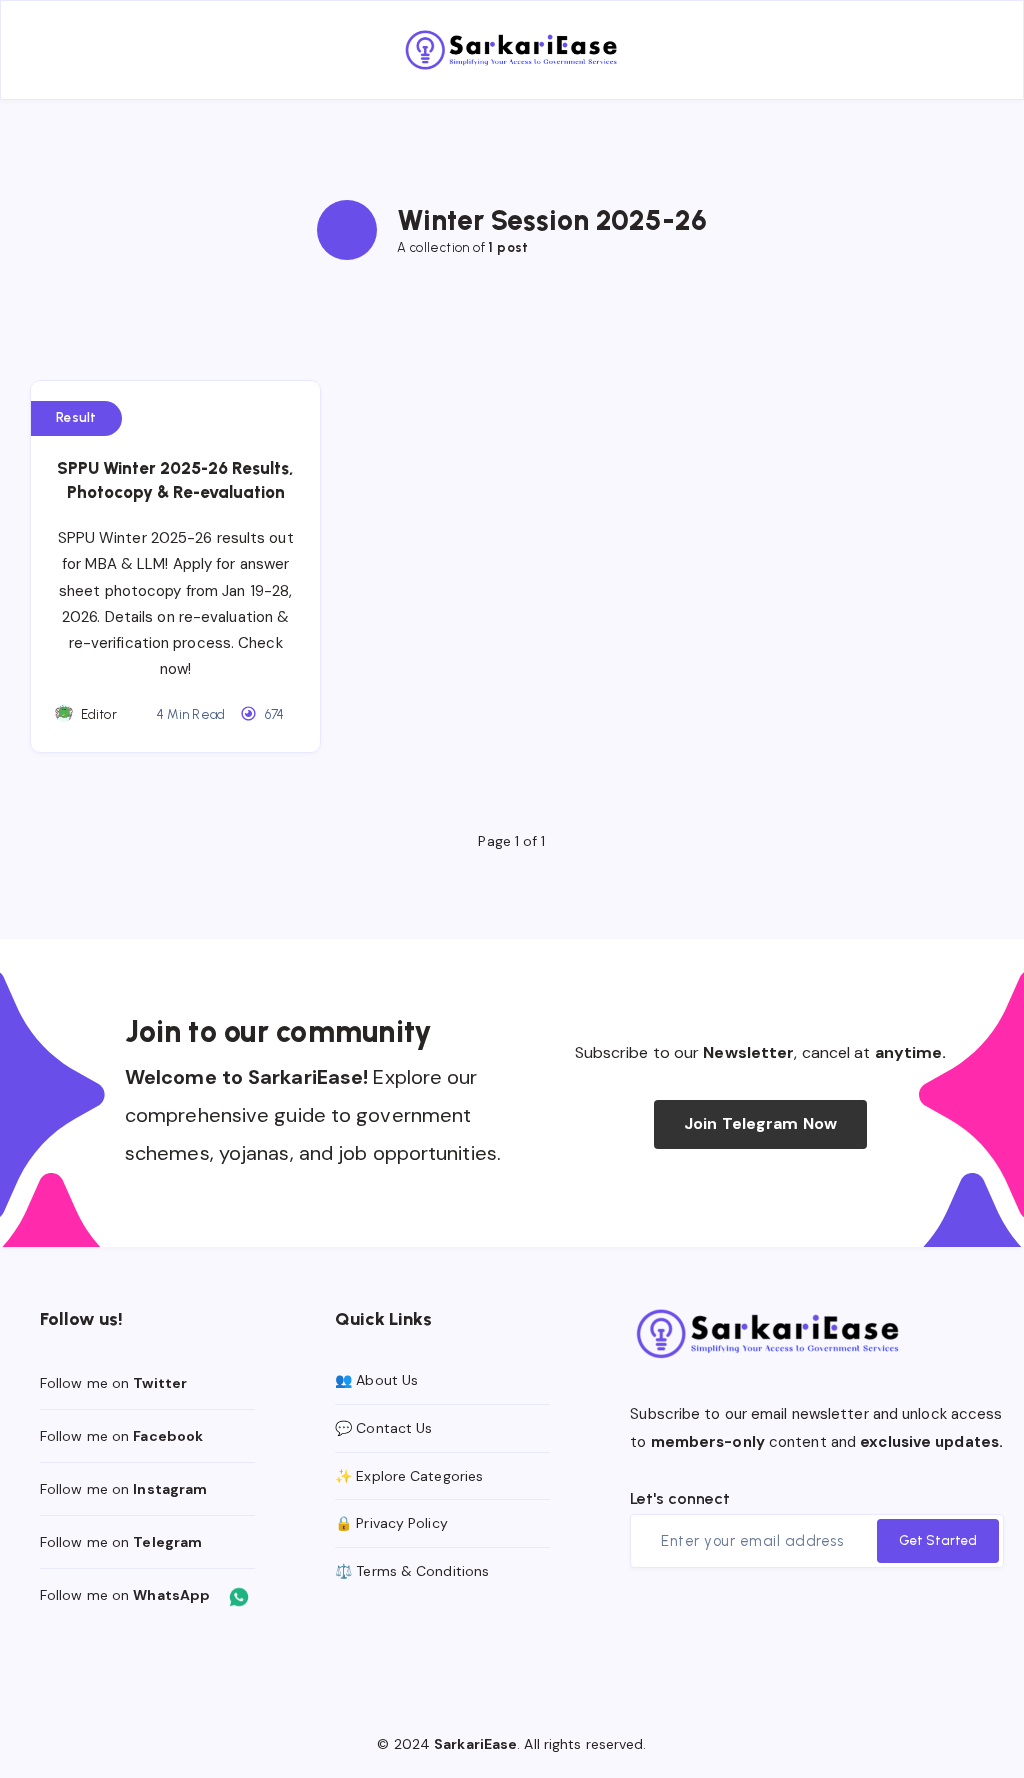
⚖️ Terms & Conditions (412, 1571)
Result (76, 417)
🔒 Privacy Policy (391, 1523)
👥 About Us (376, 1380)
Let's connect (680, 1498)
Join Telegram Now (760, 1123)
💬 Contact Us (383, 1428)
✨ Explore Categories (409, 1476)
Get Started (938, 1540)
